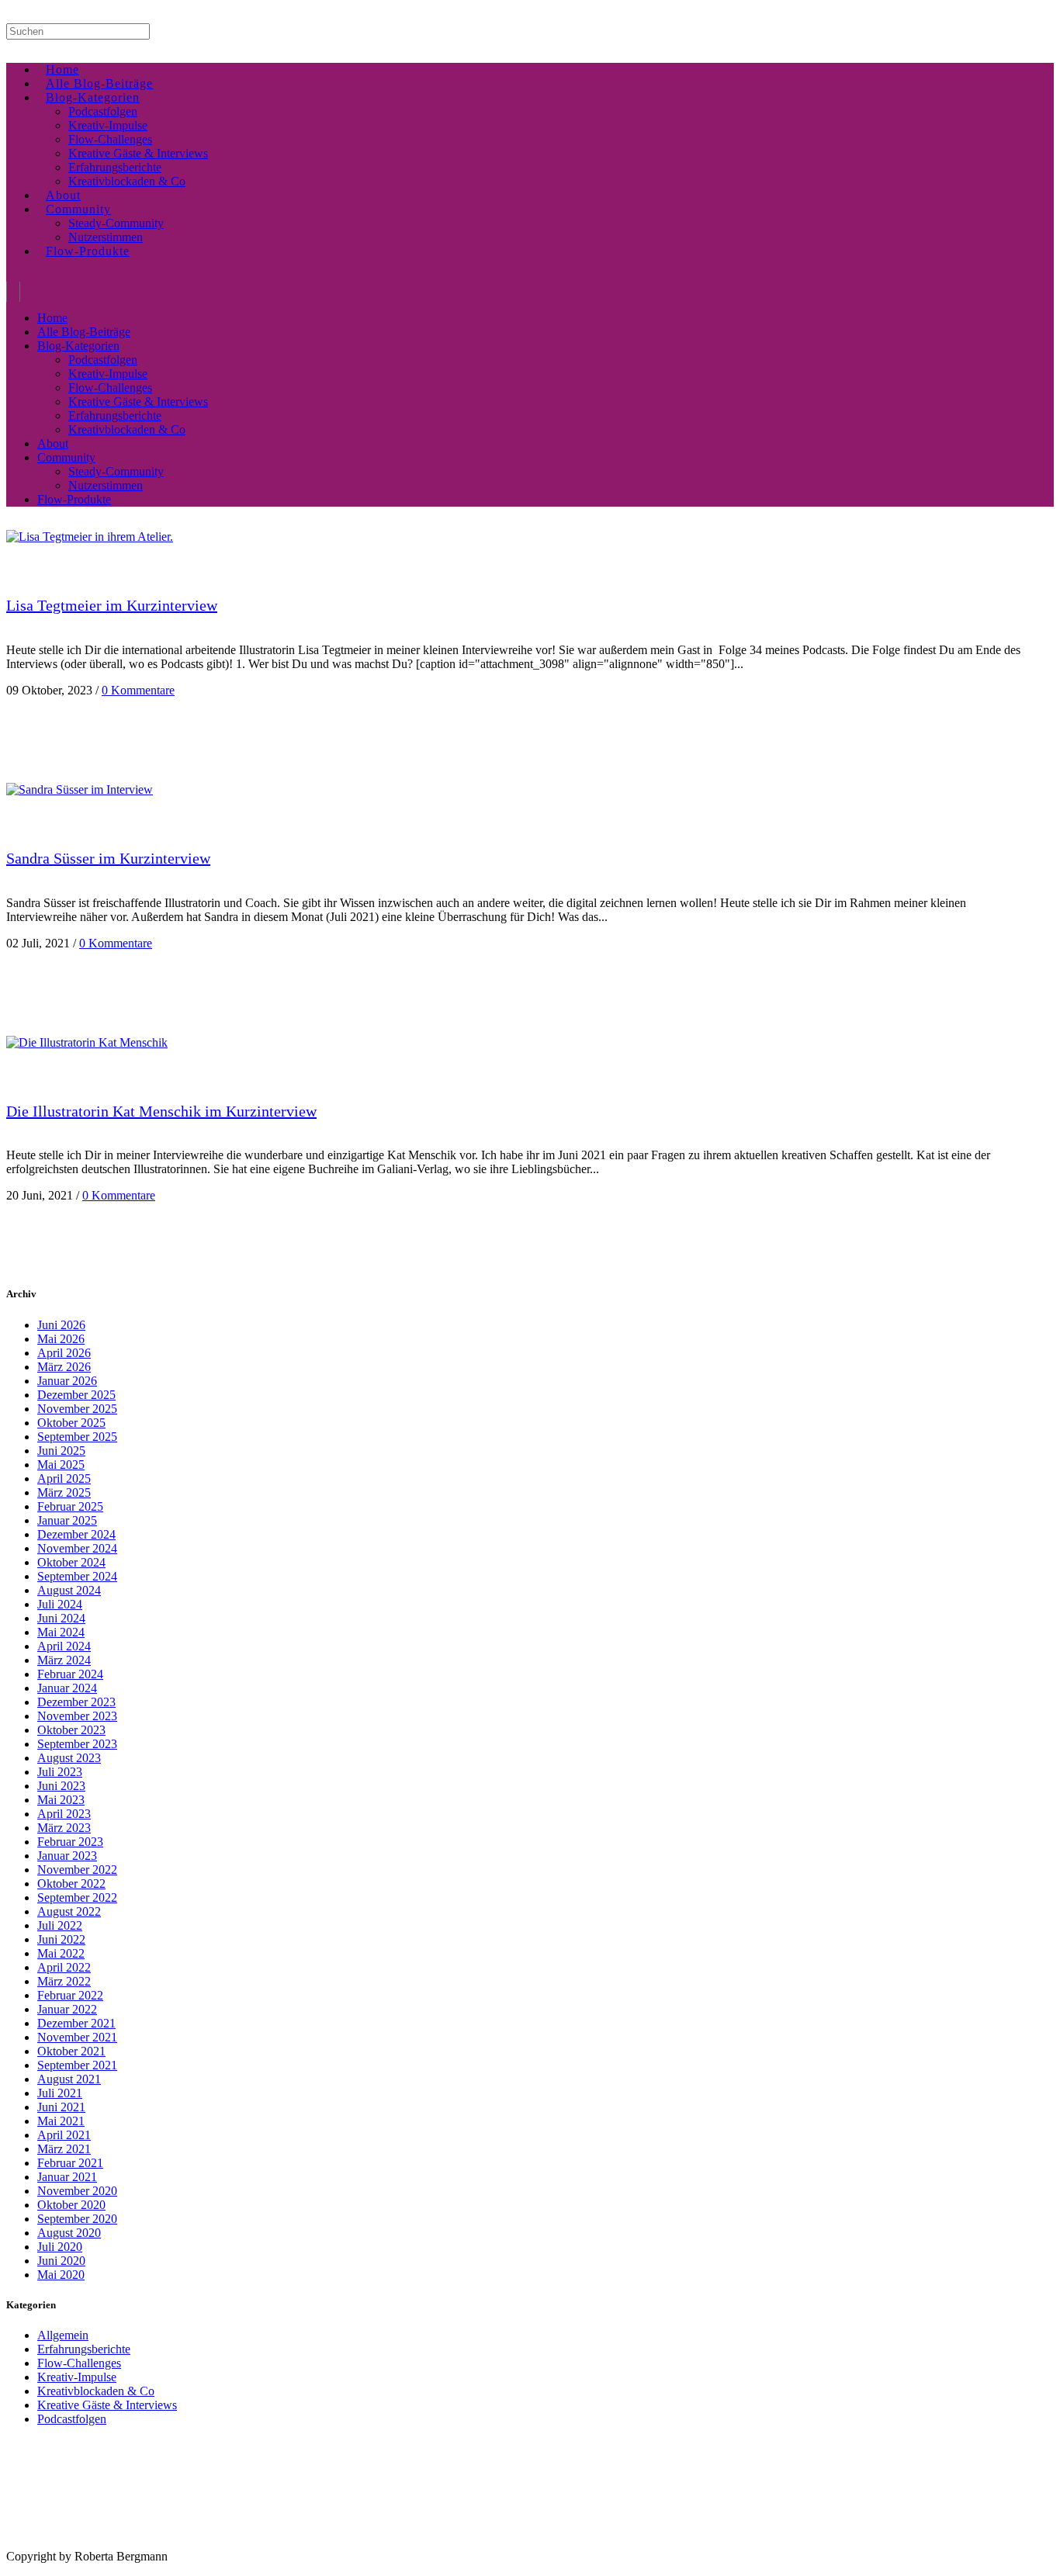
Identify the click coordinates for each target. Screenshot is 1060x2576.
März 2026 (64, 1367)
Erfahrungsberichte (84, 2349)
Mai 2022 (61, 1953)
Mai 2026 (61, 1339)
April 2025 (64, 1478)
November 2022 (77, 1870)
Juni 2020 (61, 2261)
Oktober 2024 (71, 1562)
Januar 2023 (67, 1856)
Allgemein (63, 2335)
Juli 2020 (60, 2247)
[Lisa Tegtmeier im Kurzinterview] (90, 537)
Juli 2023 (60, 1772)
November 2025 (77, 1409)
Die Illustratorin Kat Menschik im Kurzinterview (161, 1111)
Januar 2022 (67, 2009)
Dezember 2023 (76, 1702)
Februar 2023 (70, 1842)
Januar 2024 (67, 1688)
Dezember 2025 (76, 1395)
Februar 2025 (70, 1506)
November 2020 (77, 2191)
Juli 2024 (60, 1604)
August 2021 (69, 2079)
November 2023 (77, 1716)
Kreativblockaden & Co (96, 2391)
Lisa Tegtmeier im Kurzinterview (112, 605)
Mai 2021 (61, 2121)
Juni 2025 (61, 1451)
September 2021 (77, 2065)
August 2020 (69, 2233)
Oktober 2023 (71, 1730)
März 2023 (64, 1828)
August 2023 (69, 1758)
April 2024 (64, 1646)
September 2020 (77, 2219)
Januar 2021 (67, 2177)
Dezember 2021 (76, 2023)
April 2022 (64, 1967)
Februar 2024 (70, 1674)
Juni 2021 (61, 2107)
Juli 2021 (60, 2093)
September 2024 (77, 1576)
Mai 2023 (61, 1800)
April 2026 (64, 1353)
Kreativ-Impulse (77, 2377)
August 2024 (69, 1590)
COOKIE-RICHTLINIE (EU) (183, 2544)
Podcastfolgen (72, 2419)
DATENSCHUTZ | (96, 2544)
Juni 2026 (61, 1325)
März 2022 (64, 1981)
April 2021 (64, 2135)
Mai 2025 (61, 1465)
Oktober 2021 (71, 2051)
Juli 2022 (60, 1925)
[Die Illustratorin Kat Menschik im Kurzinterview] (87, 1042)
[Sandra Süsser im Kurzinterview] (80, 789)
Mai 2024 (61, 1632)
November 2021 (77, 2037)
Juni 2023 (61, 1786)
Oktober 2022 (71, 1884)
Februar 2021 (70, 2163)
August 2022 (69, 1911)
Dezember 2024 (76, 1534)
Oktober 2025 (71, 1423)
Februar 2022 (70, 1995)
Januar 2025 (67, 1520)
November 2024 (77, 1548)
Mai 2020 (61, 2275)
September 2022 (77, 1897)
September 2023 (77, 1744)
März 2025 (64, 1492)
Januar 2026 (67, 1381)
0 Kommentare (138, 690)
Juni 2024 (61, 1618)
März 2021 (64, 2149)
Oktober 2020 (71, 2205)
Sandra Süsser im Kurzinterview (108, 858)
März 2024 (64, 1660)
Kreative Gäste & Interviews (107, 2405)
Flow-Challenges (79, 2363)
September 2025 (77, 1437)
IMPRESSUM (30, 2544)
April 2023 (64, 1814)
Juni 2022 (61, 1939)
